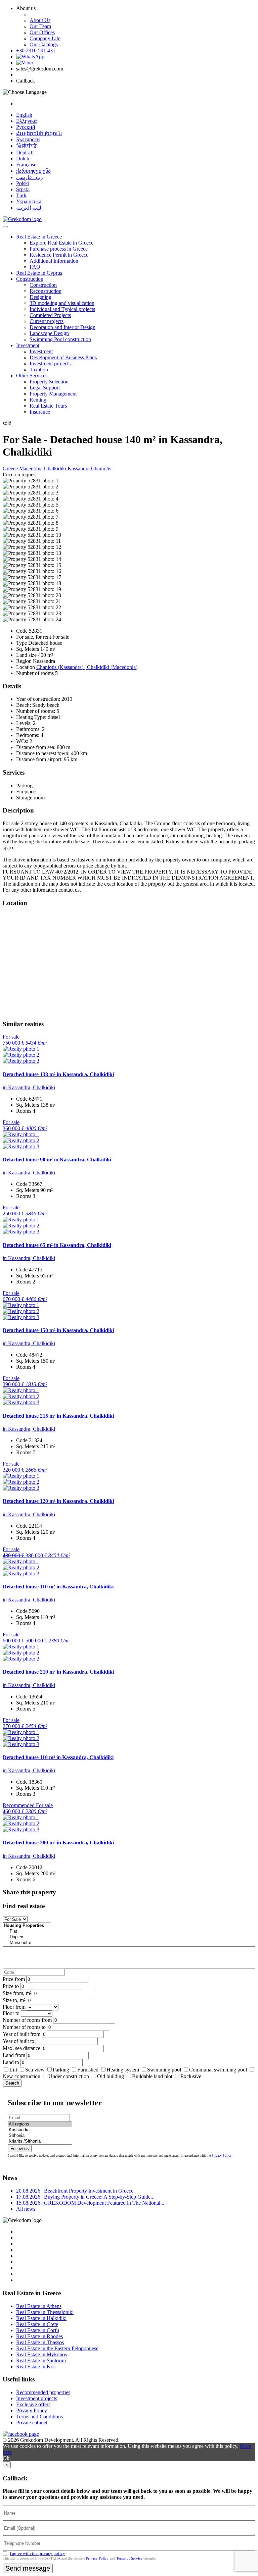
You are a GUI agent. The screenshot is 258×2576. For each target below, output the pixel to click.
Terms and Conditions (39, 2416)
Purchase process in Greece (59, 249)
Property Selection (49, 382)
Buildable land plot (152, 2076)
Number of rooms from (27, 2020)
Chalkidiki (56, 468)
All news (26, 2209)
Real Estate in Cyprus (39, 273)
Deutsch (25, 152)
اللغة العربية (29, 208)
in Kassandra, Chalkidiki (29, 1087)
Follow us (20, 2148)
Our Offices (42, 32)
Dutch (23, 159)
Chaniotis (101, 468)
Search (12, 2083)
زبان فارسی (30, 177)
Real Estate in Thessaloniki (45, 2312)
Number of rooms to (24, 2027)
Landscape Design (49, 333)
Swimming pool (164, 2070)
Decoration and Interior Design (62, 327)
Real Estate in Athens (39, 2306)
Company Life (45, 38)
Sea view (35, 2070)
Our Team (40, 26)
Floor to (11, 2013)
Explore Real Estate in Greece (61, 243)
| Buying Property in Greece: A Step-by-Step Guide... (85, 2197)
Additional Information (54, 261)
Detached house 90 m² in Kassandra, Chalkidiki (57, 1160)
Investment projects (50, 363)
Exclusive (191, 2076)
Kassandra (79, 468)
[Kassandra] (40, 2130)
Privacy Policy (222, 2156)
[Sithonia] (40, 2136)
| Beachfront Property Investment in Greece (75, 2191)
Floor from (14, 2007)
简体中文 (27, 146)
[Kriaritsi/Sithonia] (40, 2141)
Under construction (69, 2076)
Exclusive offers (33, 2404)
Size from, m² (17, 1993)
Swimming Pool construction (60, 339)
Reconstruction (46, 291)
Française (26, 165)
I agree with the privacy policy (37, 2553)
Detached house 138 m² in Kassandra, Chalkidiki (58, 1074)
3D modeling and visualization (62, 303)
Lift (13, 2070)
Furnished (88, 2070)
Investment (28, 345)
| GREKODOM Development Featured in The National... (90, 2203)
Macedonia (32, 468)
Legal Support (45, 388)
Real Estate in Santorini (41, 2360)
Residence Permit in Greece (59, 255)
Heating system (123, 2070)
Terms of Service (129, 2558)
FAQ (35, 267)
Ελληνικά (26, 121)
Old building (111, 2076)
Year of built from (21, 2034)
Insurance (40, 412)
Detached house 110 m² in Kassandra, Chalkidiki (58, 1587)
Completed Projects (50, 315)
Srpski (23, 189)
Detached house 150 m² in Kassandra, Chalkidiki (58, 1330)
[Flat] (27, 1931)
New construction (21, 2076)
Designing (40, 297)
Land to (11, 2062)
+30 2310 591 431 (36, 50)
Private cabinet (32, 2423)
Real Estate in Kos (36, 2367)
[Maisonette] (27, 1943)
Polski (23, 183)
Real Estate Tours (48, 406)
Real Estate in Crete (37, 2324)
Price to (11, 1986)
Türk (21, 195)
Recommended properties (43, 2392)
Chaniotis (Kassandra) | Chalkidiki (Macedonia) (87, 667)
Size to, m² (14, 2000)
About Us (40, 20)
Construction (30, 279)
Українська (29, 201)
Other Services (32, 376)
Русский (26, 127)
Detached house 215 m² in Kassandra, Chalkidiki (58, 1416)
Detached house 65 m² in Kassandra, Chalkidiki (57, 1245)
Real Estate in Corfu (38, 2330)
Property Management (53, 394)
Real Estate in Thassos (40, 2342)
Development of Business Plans (63, 357)
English (24, 115)
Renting (38, 400)
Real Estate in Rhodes (39, 2336)
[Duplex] (27, 1937)
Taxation (39, 370)
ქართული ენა (33, 171)
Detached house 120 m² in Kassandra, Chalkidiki (58, 1501)
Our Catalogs (44, 44)
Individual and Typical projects (62, 309)
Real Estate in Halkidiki (41, 2318)
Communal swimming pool (218, 2070)
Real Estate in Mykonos (41, 2354)
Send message (28, 2568)
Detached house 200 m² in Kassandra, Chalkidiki (58, 1843)
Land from (14, 2055)
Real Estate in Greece (39, 237)
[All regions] (40, 2124)
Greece (11, 468)
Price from (14, 1979)
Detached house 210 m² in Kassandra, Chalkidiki (58, 1672)
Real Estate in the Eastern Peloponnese (57, 2348)
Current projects (47, 321)
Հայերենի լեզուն (39, 133)
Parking (62, 2070)
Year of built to (18, 2041)
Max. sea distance (21, 2048)
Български (28, 139)
